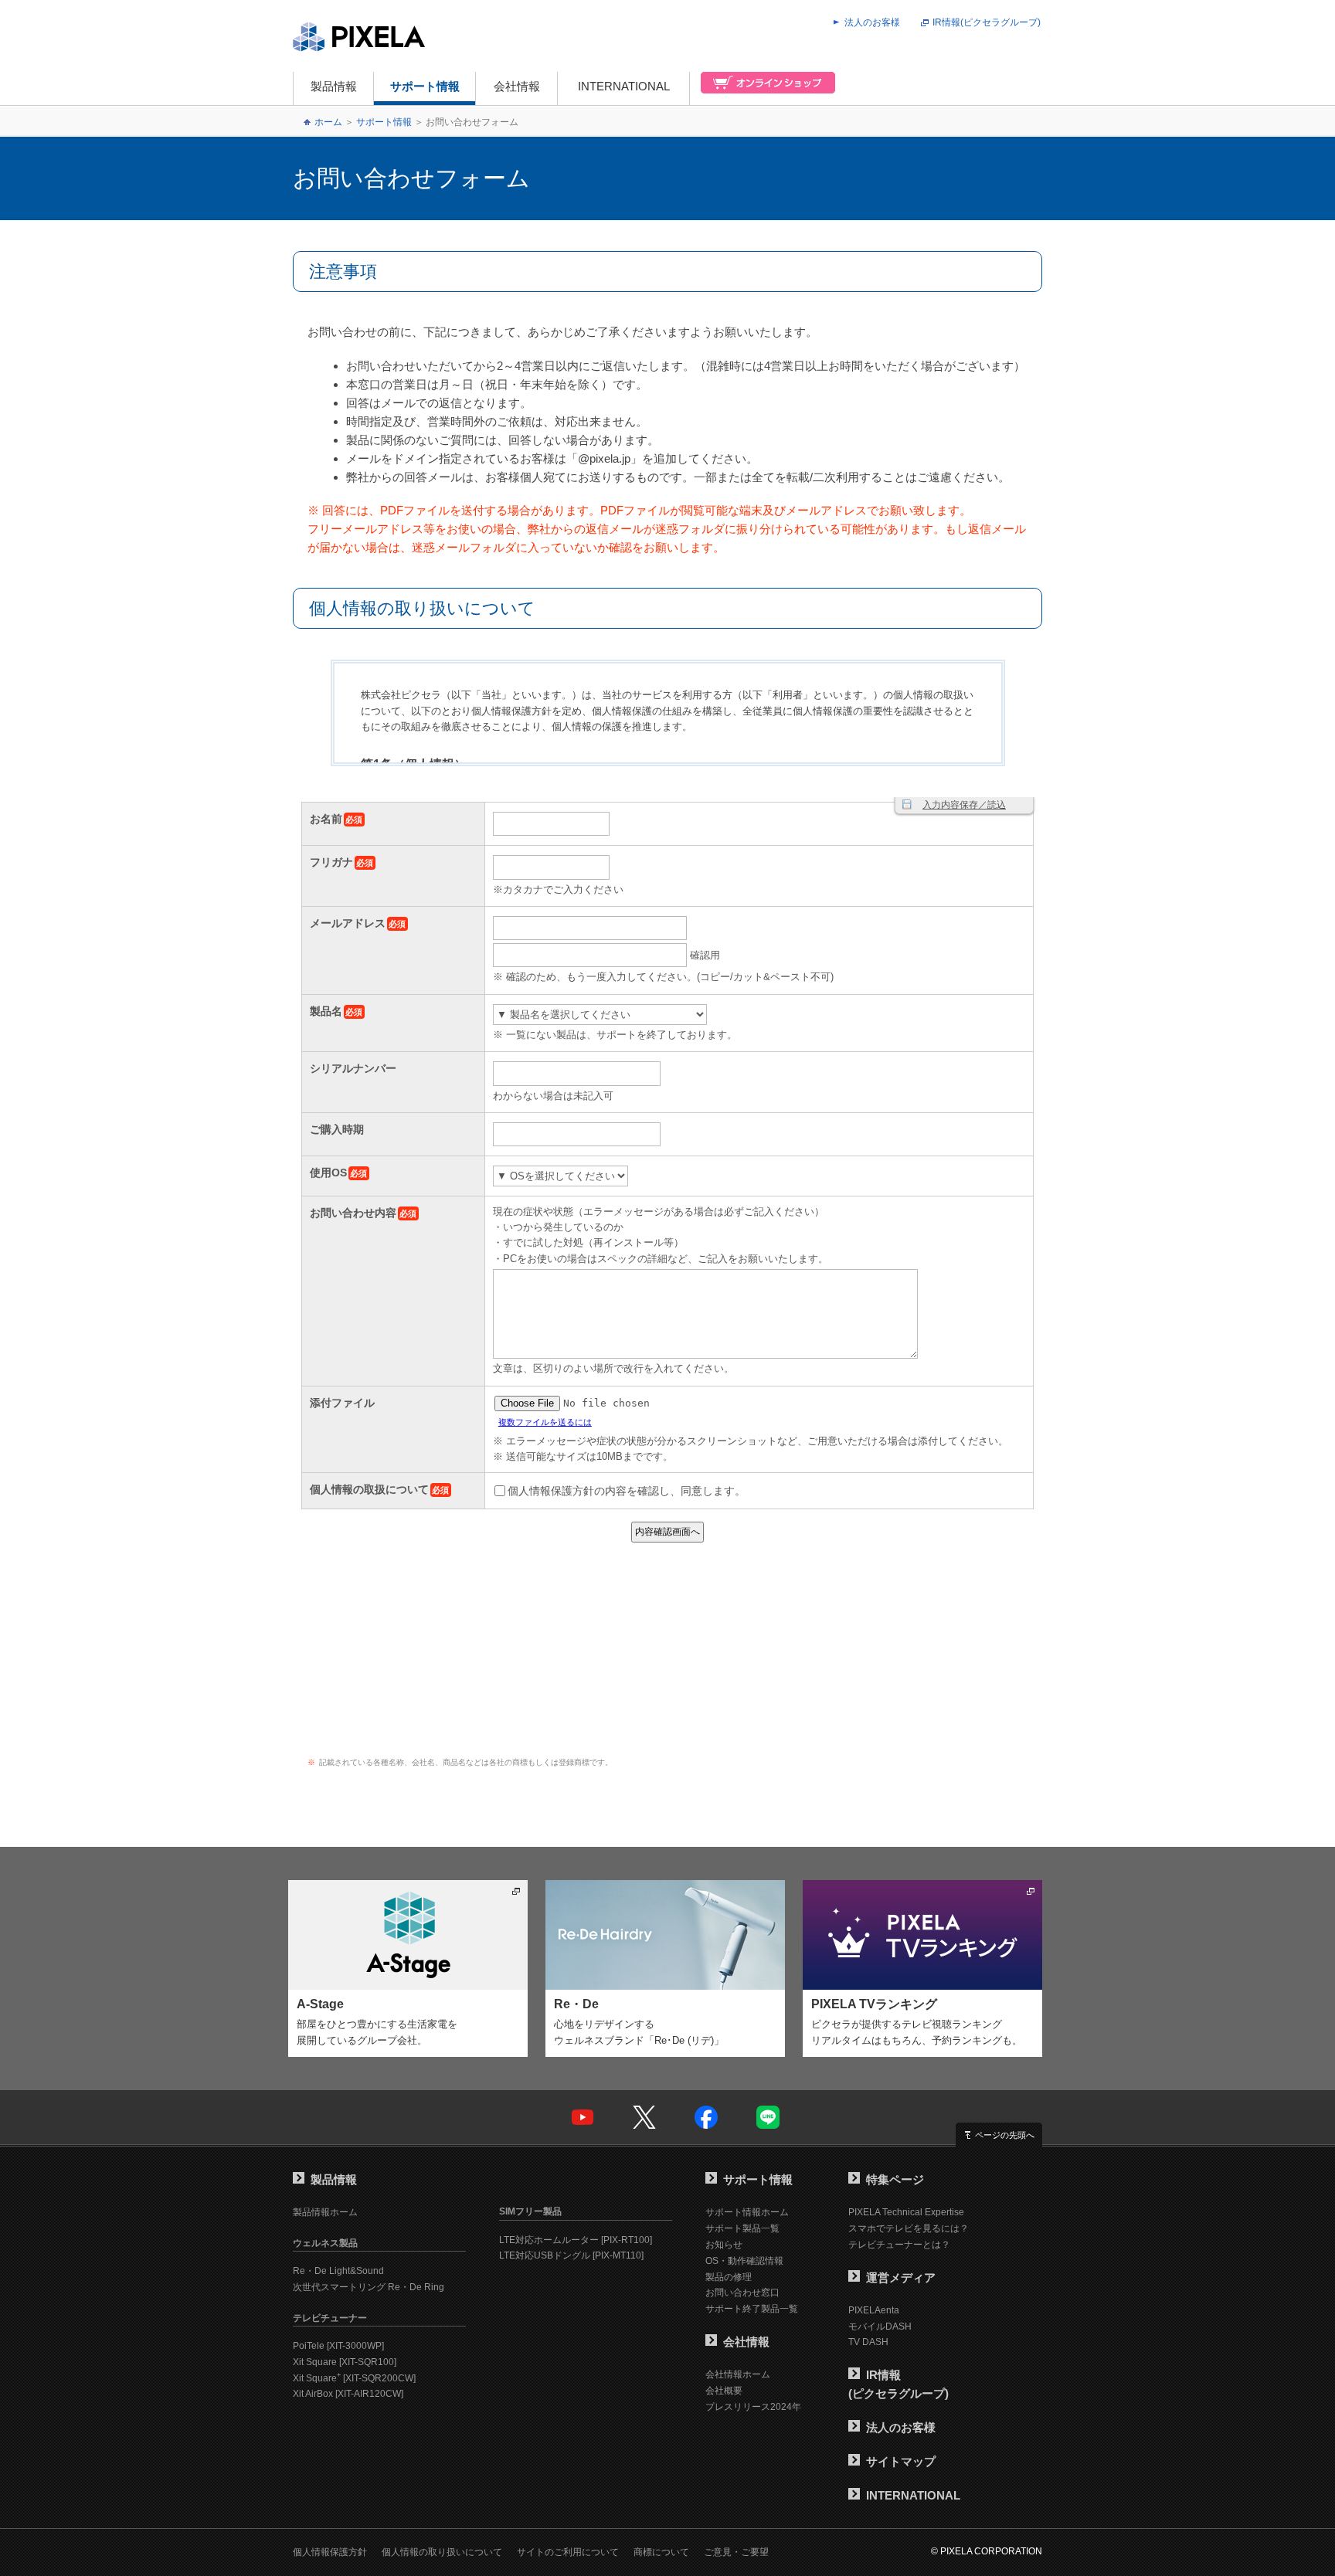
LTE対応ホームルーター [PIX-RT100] (576, 2240)
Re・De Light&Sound (338, 2271)
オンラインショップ (763, 88)
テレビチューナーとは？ (899, 2245)
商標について (661, 2552)
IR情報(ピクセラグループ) (987, 22)
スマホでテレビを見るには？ (909, 2228)
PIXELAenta (874, 2310)
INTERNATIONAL (624, 86)
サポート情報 (425, 86)
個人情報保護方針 (330, 2552)
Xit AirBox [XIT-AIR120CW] (348, 2394)
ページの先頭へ (1005, 2135)
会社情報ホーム (738, 2374)
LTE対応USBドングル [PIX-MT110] (571, 2255)
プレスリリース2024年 (753, 2407)
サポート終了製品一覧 (752, 2309)
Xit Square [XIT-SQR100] (345, 2362)
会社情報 (517, 86)
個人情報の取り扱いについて (442, 2552)
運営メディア (901, 2277)
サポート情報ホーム (747, 2212)
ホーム (328, 122)
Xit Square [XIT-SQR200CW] (354, 2378)
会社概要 (724, 2391)
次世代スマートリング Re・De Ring (369, 2287)
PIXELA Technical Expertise (906, 2212)
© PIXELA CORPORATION (987, 2551)
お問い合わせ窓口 (742, 2293)
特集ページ (895, 2179)
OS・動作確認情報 (744, 2261)
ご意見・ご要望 (736, 2552)
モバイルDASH (880, 2327)
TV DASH (868, 2342)
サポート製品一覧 (742, 2228)
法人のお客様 (872, 22)
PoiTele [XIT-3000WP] (338, 2346)
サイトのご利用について (568, 2552)
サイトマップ (901, 2461)
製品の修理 (729, 2277)
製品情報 (334, 86)
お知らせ (724, 2245)
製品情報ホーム (325, 2212)
